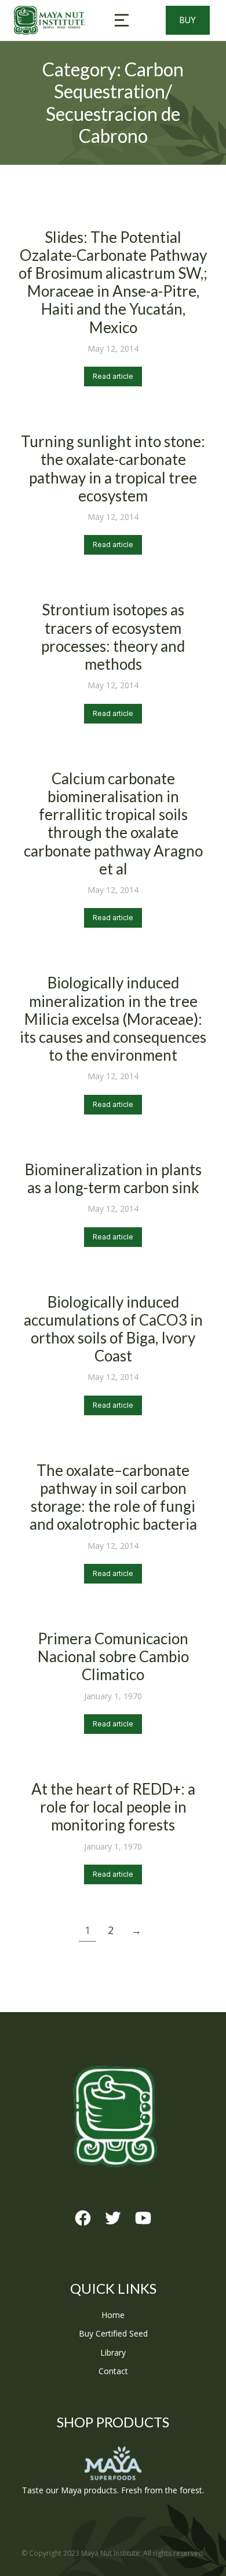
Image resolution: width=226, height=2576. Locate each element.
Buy (188, 20)
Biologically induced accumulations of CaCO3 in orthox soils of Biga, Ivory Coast (113, 1329)
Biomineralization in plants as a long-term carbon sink (113, 1178)
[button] (122, 20)
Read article (113, 376)
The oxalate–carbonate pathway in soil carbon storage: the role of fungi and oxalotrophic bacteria (113, 1497)
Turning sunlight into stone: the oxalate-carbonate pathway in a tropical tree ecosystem (113, 468)
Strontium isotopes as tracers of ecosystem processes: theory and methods (113, 637)
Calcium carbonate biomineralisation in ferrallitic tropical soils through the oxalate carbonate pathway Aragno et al (113, 824)
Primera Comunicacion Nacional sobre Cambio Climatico (113, 1656)
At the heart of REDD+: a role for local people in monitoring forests (113, 1807)
